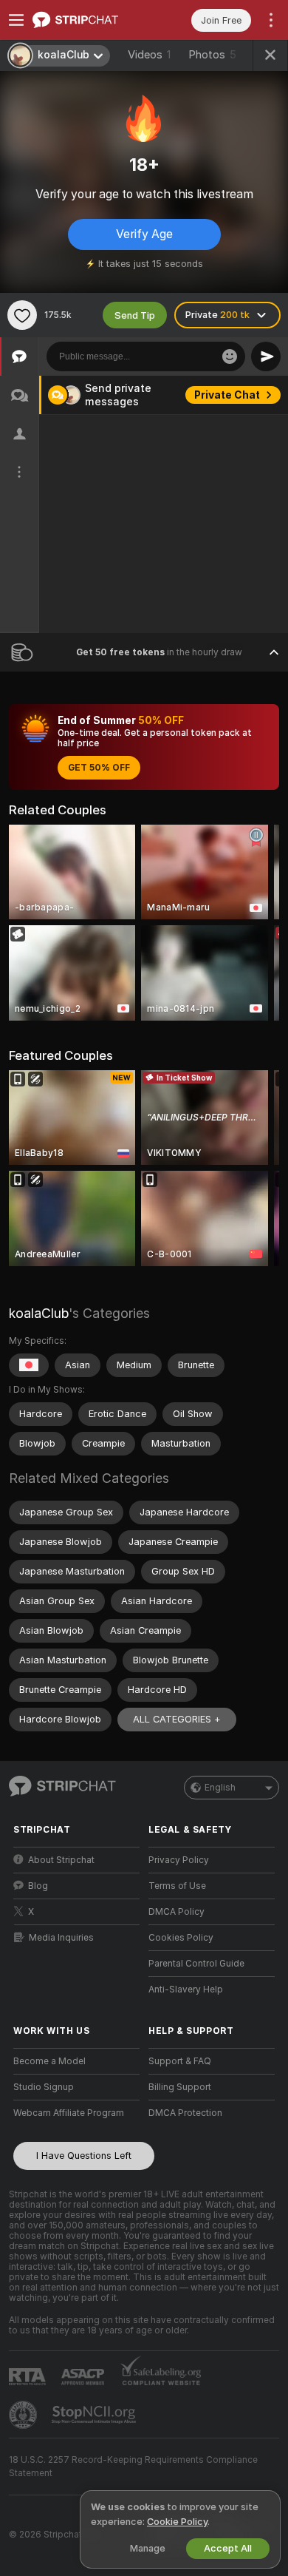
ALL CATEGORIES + (177, 1719)
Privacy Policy (179, 1860)
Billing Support (180, 2087)
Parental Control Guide (196, 1964)
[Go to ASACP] (84, 2377)
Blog (38, 1886)
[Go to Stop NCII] (95, 2415)
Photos (212, 55)
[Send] (266, 356)
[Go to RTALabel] (29, 2377)
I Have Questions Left (84, 2156)
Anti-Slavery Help (186, 1990)
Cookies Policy (181, 1938)
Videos (149, 55)
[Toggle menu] (16, 20)
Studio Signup (44, 2087)
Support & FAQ (180, 2061)
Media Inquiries (61, 1938)
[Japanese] (29, 1365)
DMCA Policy (176, 1912)
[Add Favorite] (22, 315)
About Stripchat (61, 1860)
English (220, 1788)
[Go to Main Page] (88, 20)
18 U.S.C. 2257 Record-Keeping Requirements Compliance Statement (133, 2467)
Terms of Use (177, 1886)
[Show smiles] (230, 356)
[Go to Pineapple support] (24, 2415)
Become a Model (49, 2061)
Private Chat (227, 395)
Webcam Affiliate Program (69, 2113)
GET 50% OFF (99, 768)
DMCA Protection (185, 2113)
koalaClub (39, 1313)
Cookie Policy (177, 2522)
